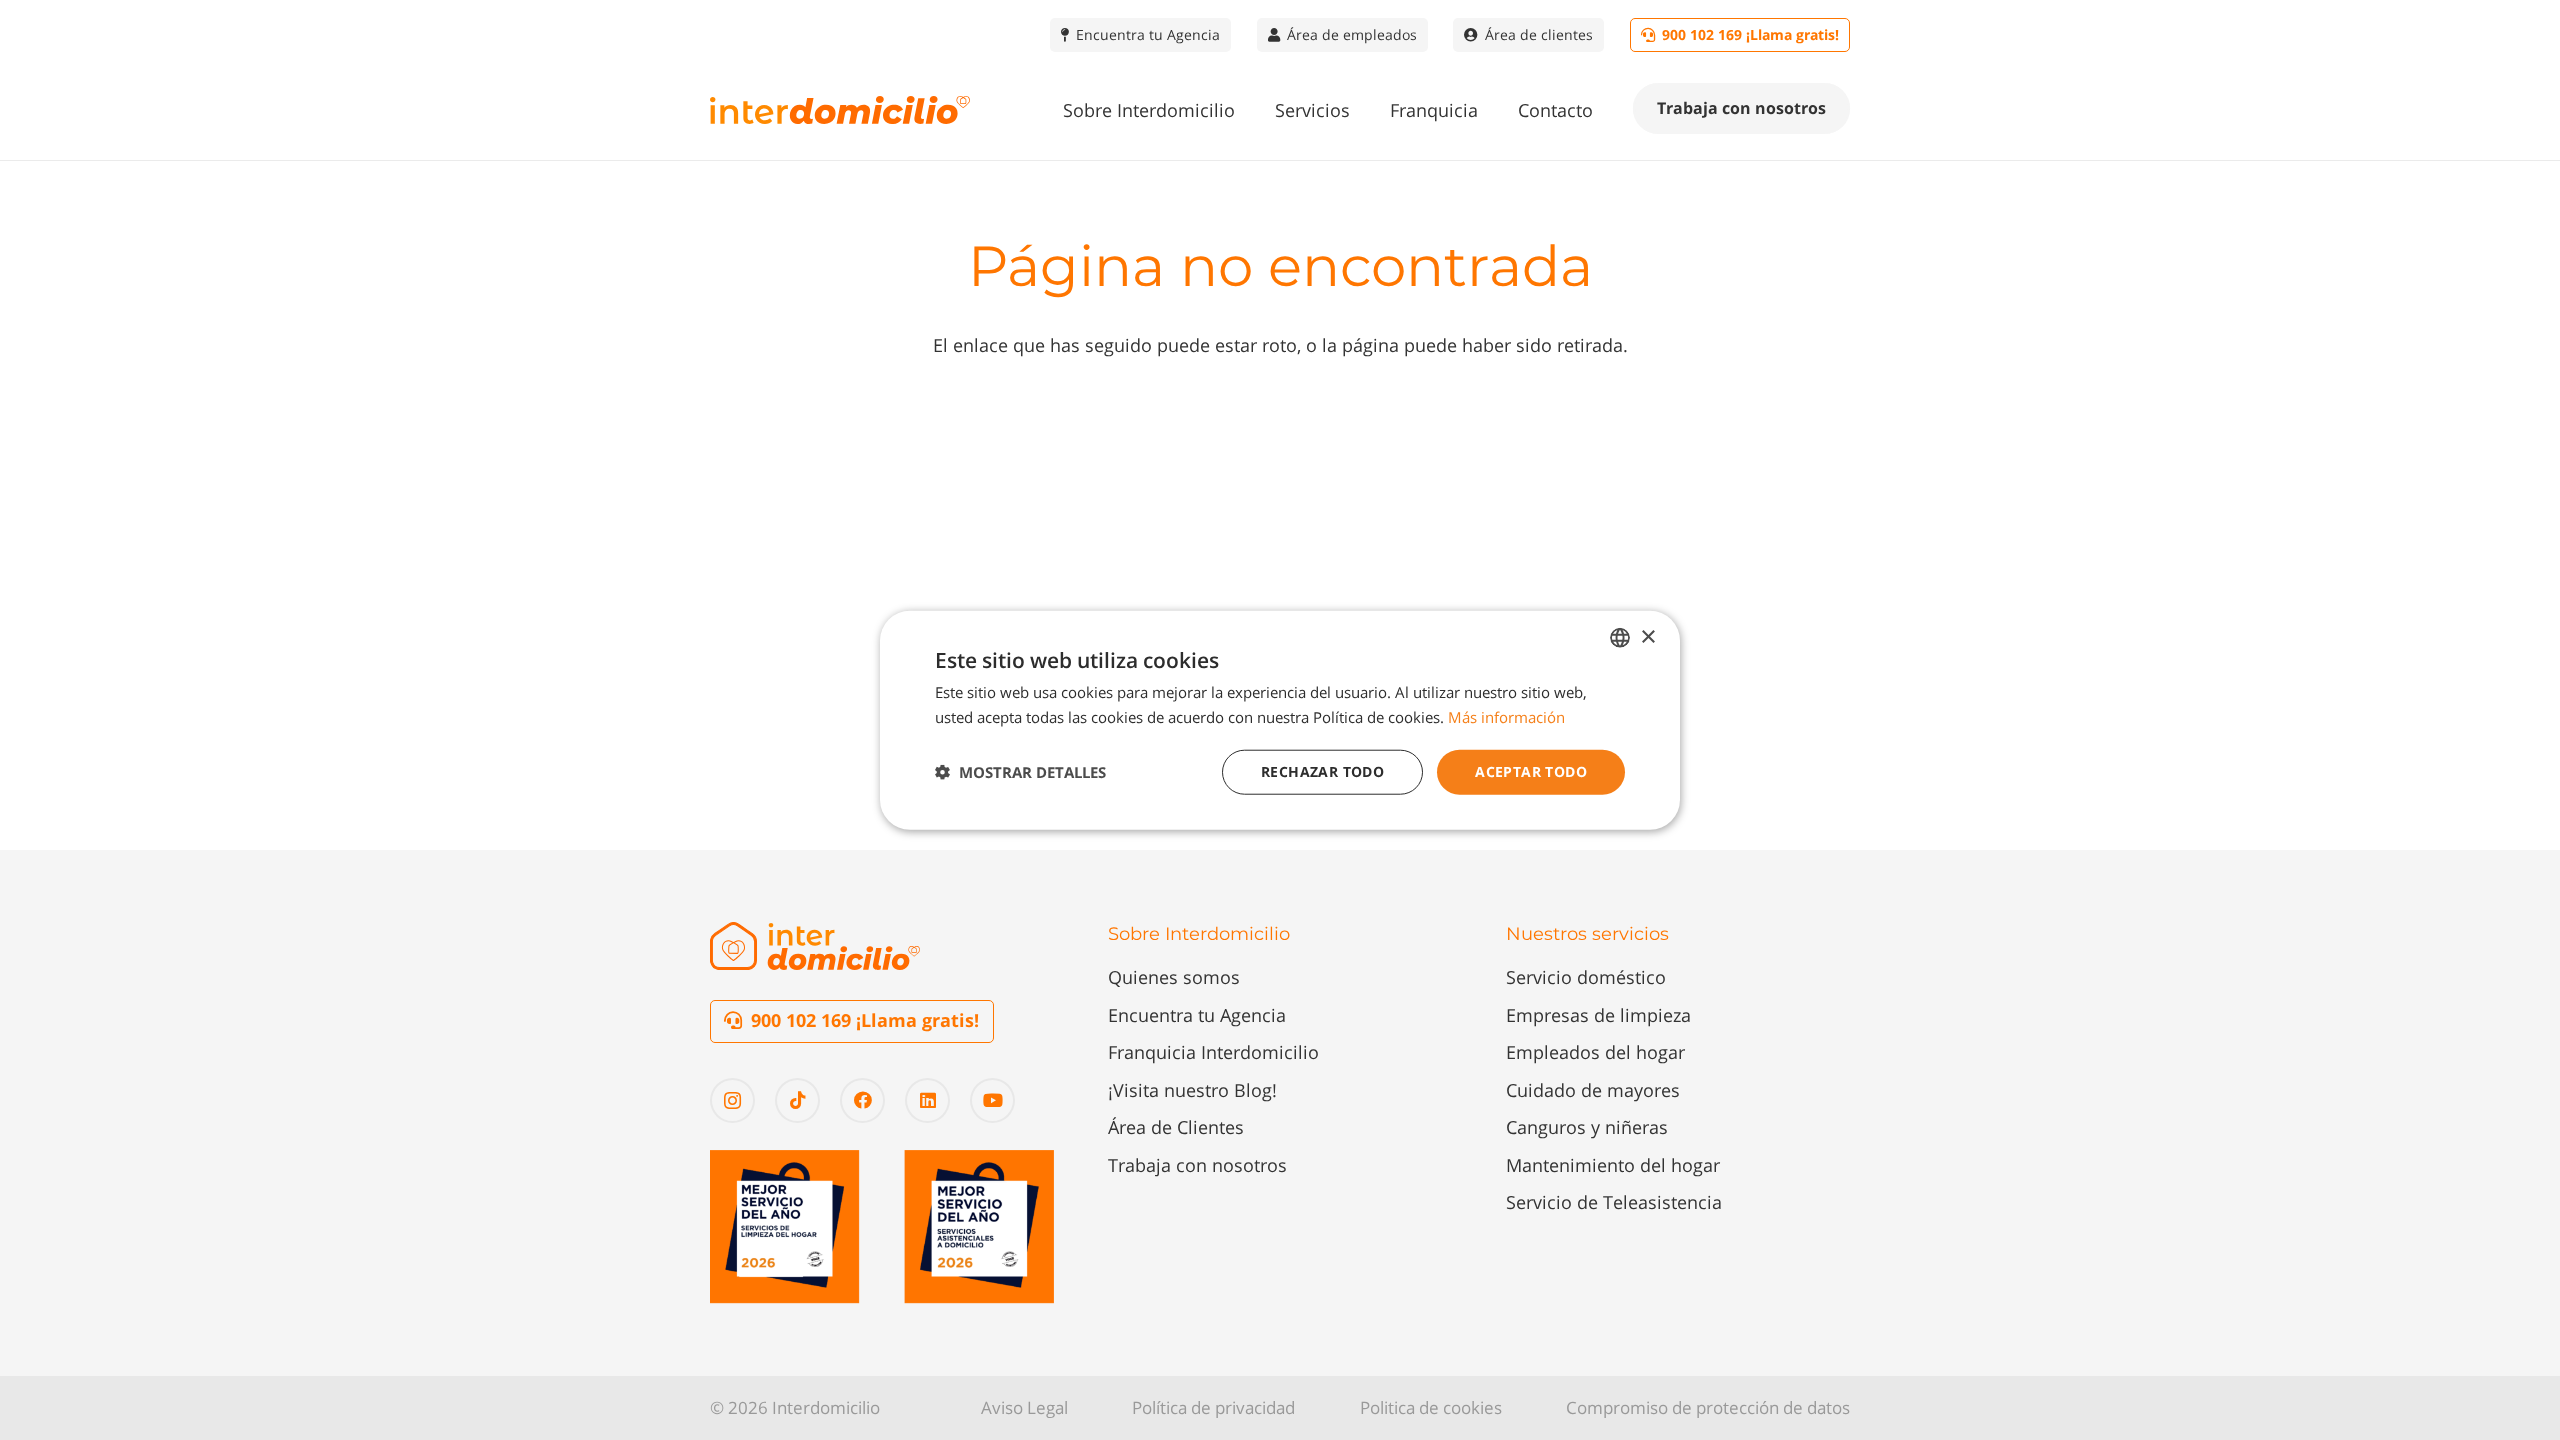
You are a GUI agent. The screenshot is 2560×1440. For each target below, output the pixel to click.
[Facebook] (862, 1100)
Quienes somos (1174, 977)
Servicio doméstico (1586, 977)
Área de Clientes (1176, 1127)
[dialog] (1280, 720)
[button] (1251, 110)
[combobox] (1620, 638)
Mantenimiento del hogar (1613, 1165)
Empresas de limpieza (1598, 1015)
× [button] (1647, 636)
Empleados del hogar (1595, 1052)
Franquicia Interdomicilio (1213, 1052)
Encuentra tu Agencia (1197, 1015)
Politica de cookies (1431, 1407)
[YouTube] (992, 1100)
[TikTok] (797, 1100)
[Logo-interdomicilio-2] (815, 945)
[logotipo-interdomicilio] (840, 110)
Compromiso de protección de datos (1708, 1407)
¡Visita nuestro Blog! (1192, 1090)
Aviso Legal (1024, 1407)
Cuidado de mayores (1593, 1090)
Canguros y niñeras (1587, 1127)
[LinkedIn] (927, 1100)
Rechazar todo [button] (1322, 771)
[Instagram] (732, 1100)
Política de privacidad (1213, 1407)
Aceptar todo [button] (1531, 771)
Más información (1506, 717)
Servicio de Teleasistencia (1614, 1202)
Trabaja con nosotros (1197, 1165)
